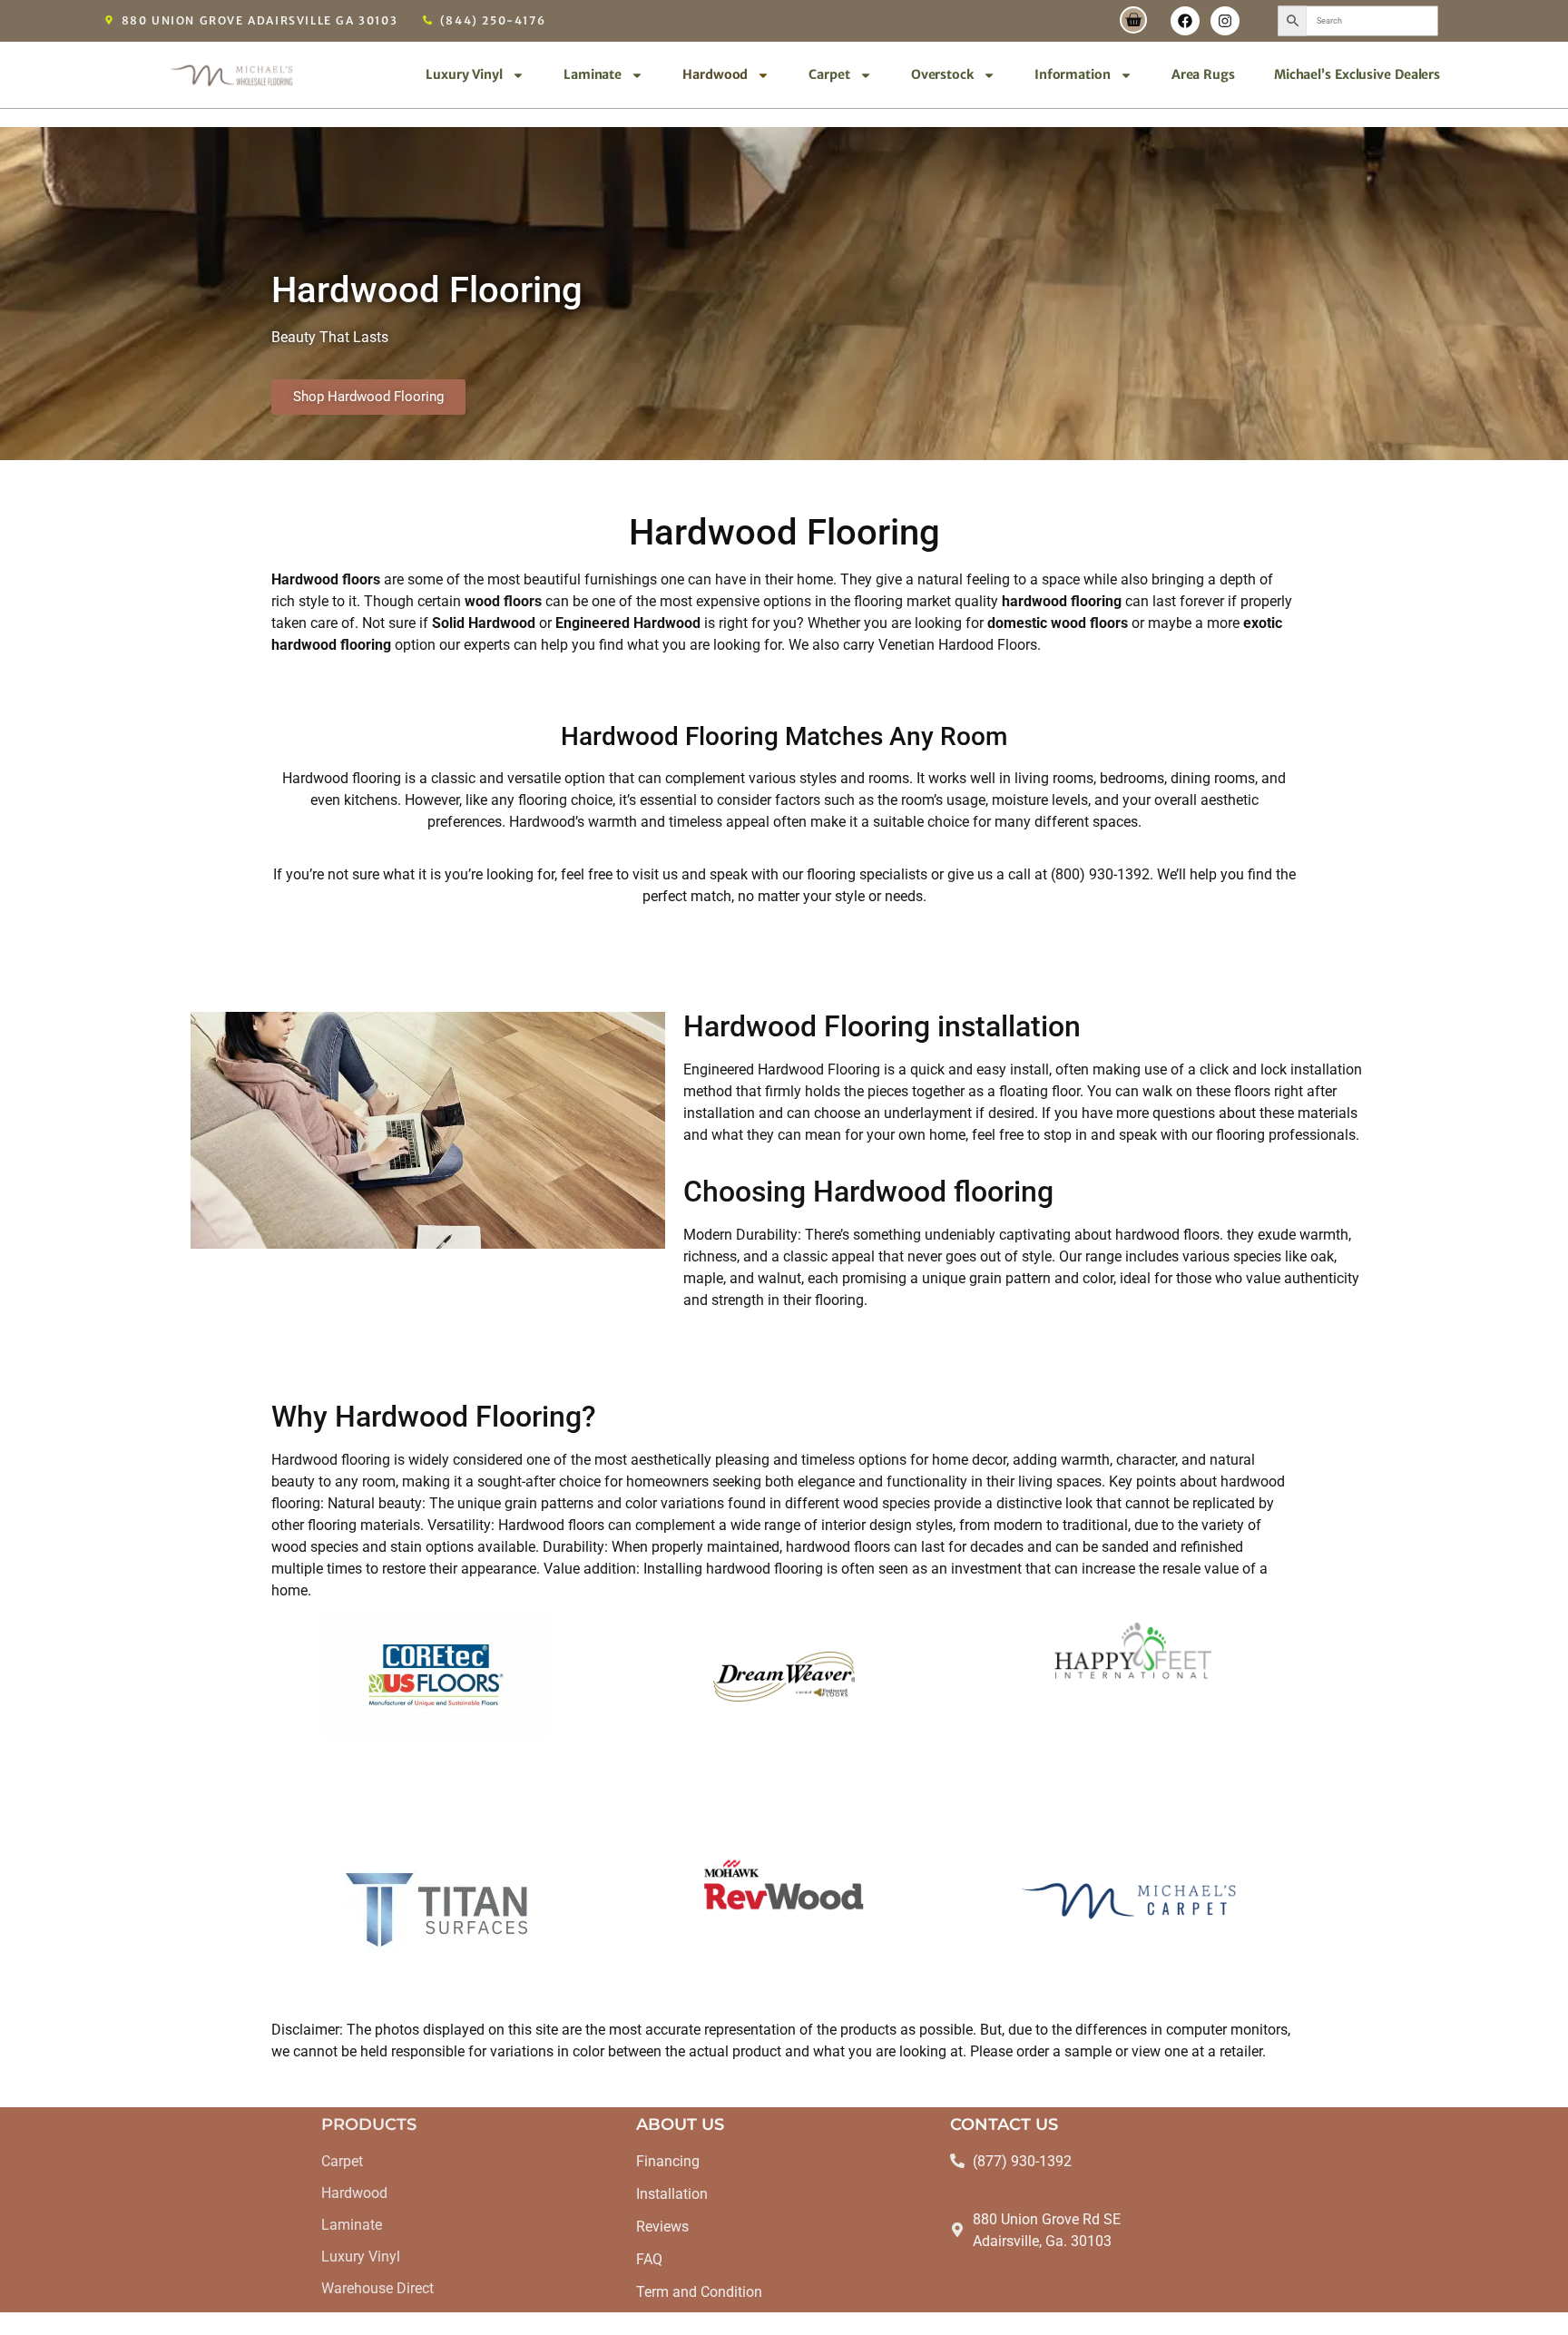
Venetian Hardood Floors (958, 645)
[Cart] (1133, 20)
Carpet (829, 74)
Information (1073, 74)
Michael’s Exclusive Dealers (1357, 74)
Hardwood (715, 74)
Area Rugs (1203, 74)
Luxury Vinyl (464, 74)
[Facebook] (1185, 21)
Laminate (593, 74)
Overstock (942, 74)
